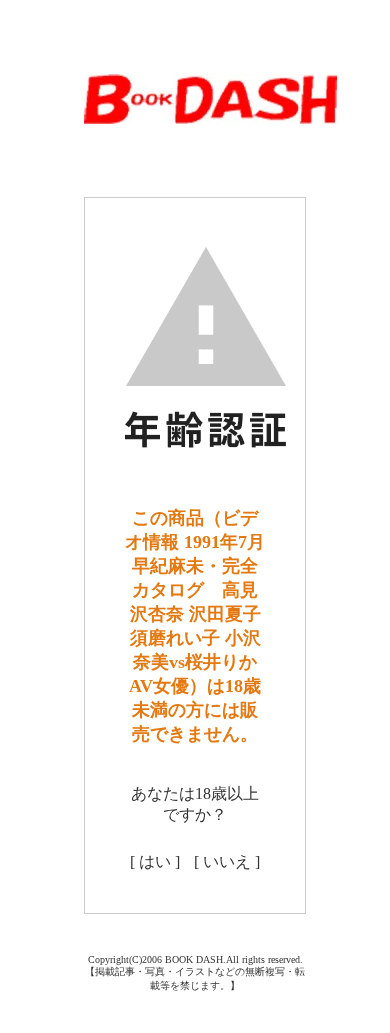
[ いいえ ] (227, 861)
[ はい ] (155, 861)
